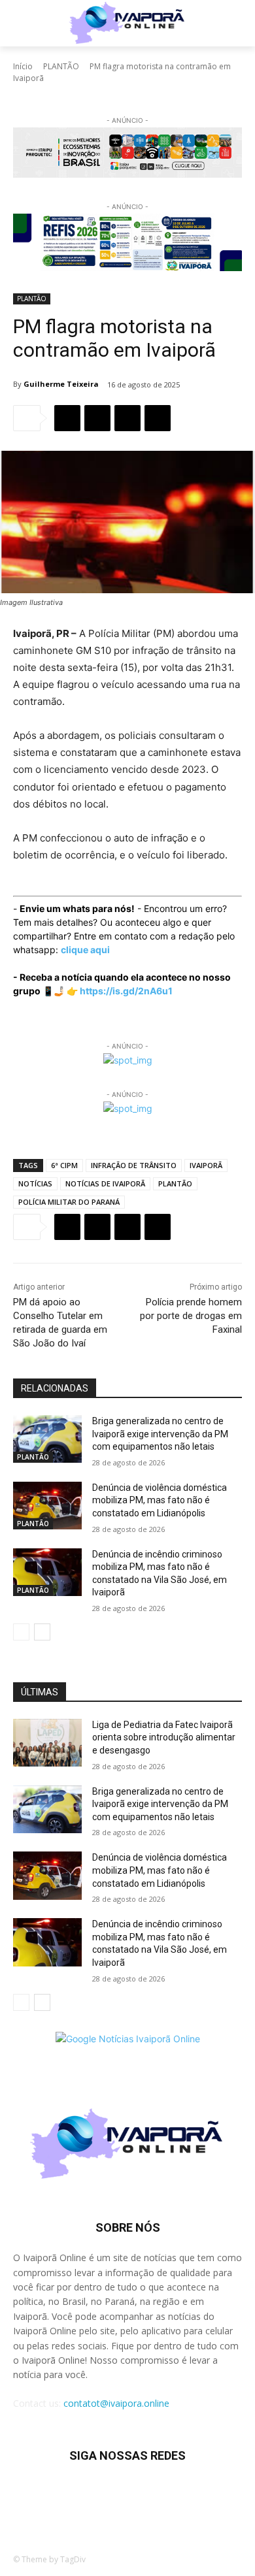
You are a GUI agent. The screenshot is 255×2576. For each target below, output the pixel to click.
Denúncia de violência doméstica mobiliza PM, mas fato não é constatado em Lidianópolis (160, 1500)
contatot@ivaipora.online (116, 2403)
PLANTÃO (61, 66)
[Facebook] (67, 418)
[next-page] (42, 1632)
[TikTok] (111, 2495)
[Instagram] (79, 2495)
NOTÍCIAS (35, 1183)
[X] (97, 418)
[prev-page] (21, 1632)
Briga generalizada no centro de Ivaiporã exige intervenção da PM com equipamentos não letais (160, 1434)
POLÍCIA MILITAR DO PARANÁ (69, 1202)
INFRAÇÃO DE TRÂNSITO (134, 1165)
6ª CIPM (64, 1165)
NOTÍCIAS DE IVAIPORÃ (105, 1183)
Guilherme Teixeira (61, 384)
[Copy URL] (158, 418)
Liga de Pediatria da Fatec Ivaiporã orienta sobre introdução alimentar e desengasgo (164, 1737)
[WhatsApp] (127, 418)
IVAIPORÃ (206, 1165)
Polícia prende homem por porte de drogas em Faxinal (191, 1316)
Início (23, 66)
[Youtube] (208, 2495)
